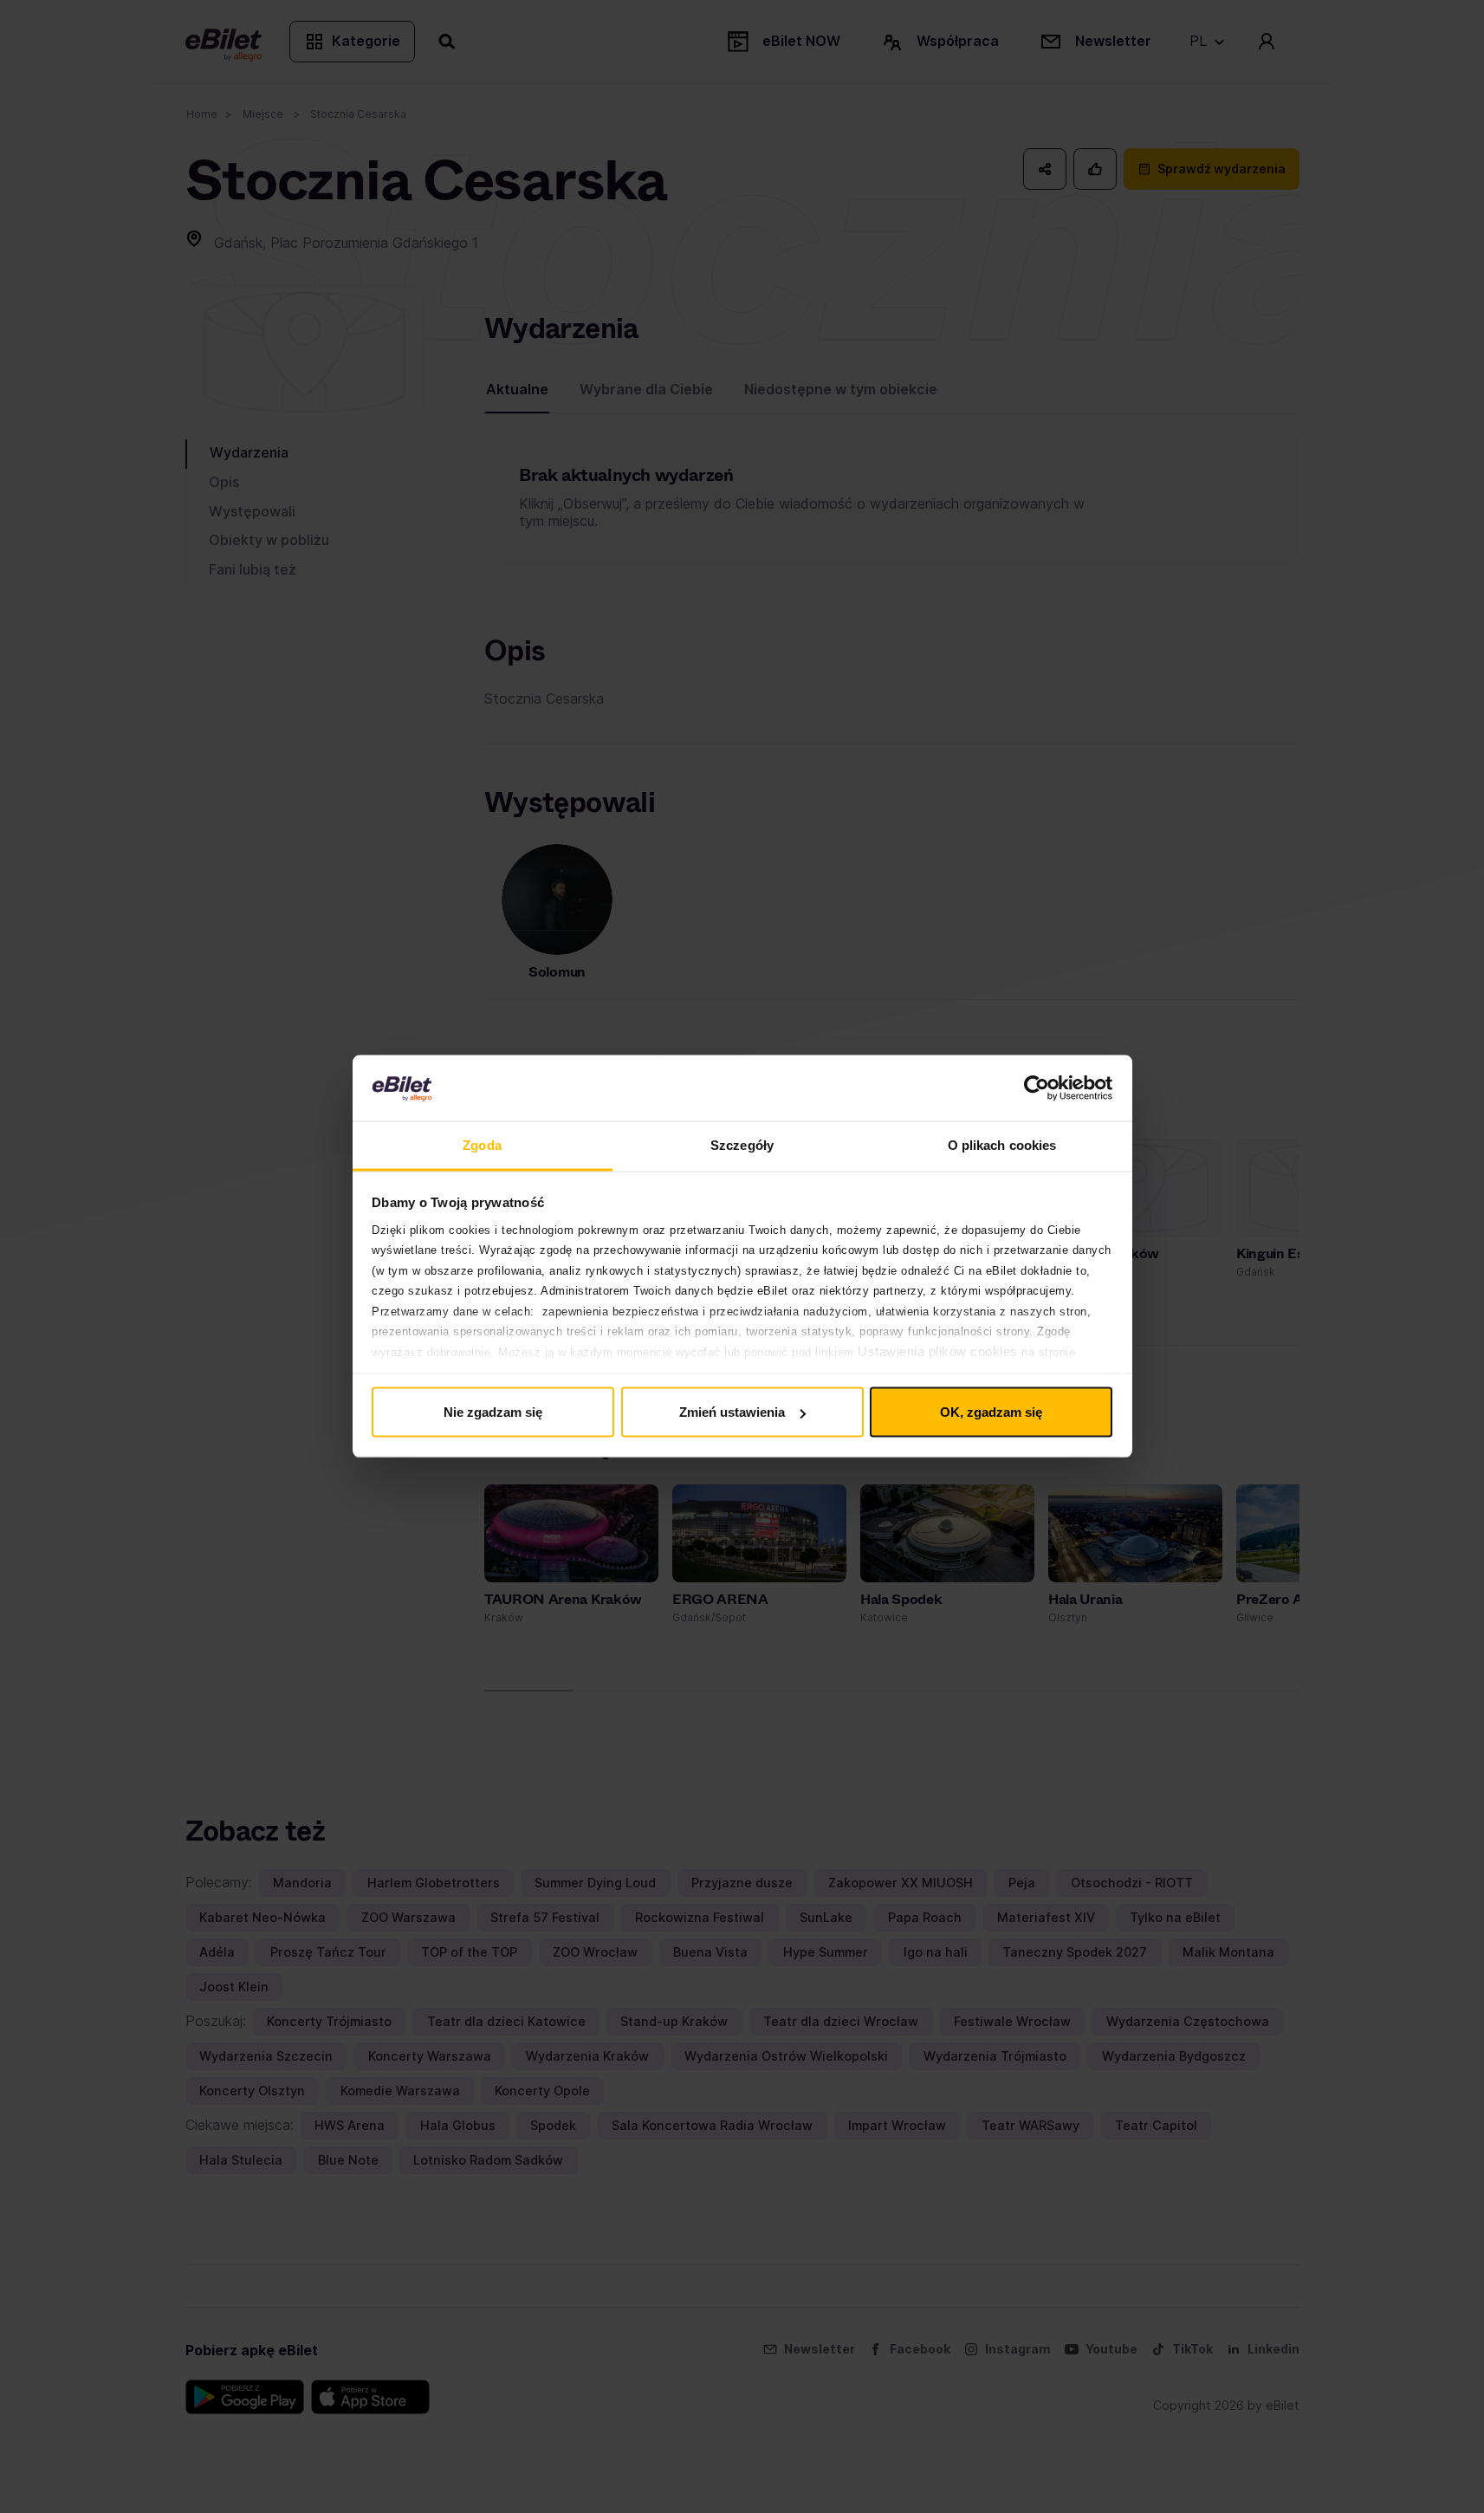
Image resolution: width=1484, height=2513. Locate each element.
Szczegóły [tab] (742, 1145)
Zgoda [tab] (482, 1145)
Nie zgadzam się (493, 1412)
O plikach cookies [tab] (1002, 1145)
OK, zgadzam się (991, 1412)
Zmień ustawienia (732, 1412)
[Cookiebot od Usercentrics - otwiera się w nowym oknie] (1037, 1088)
